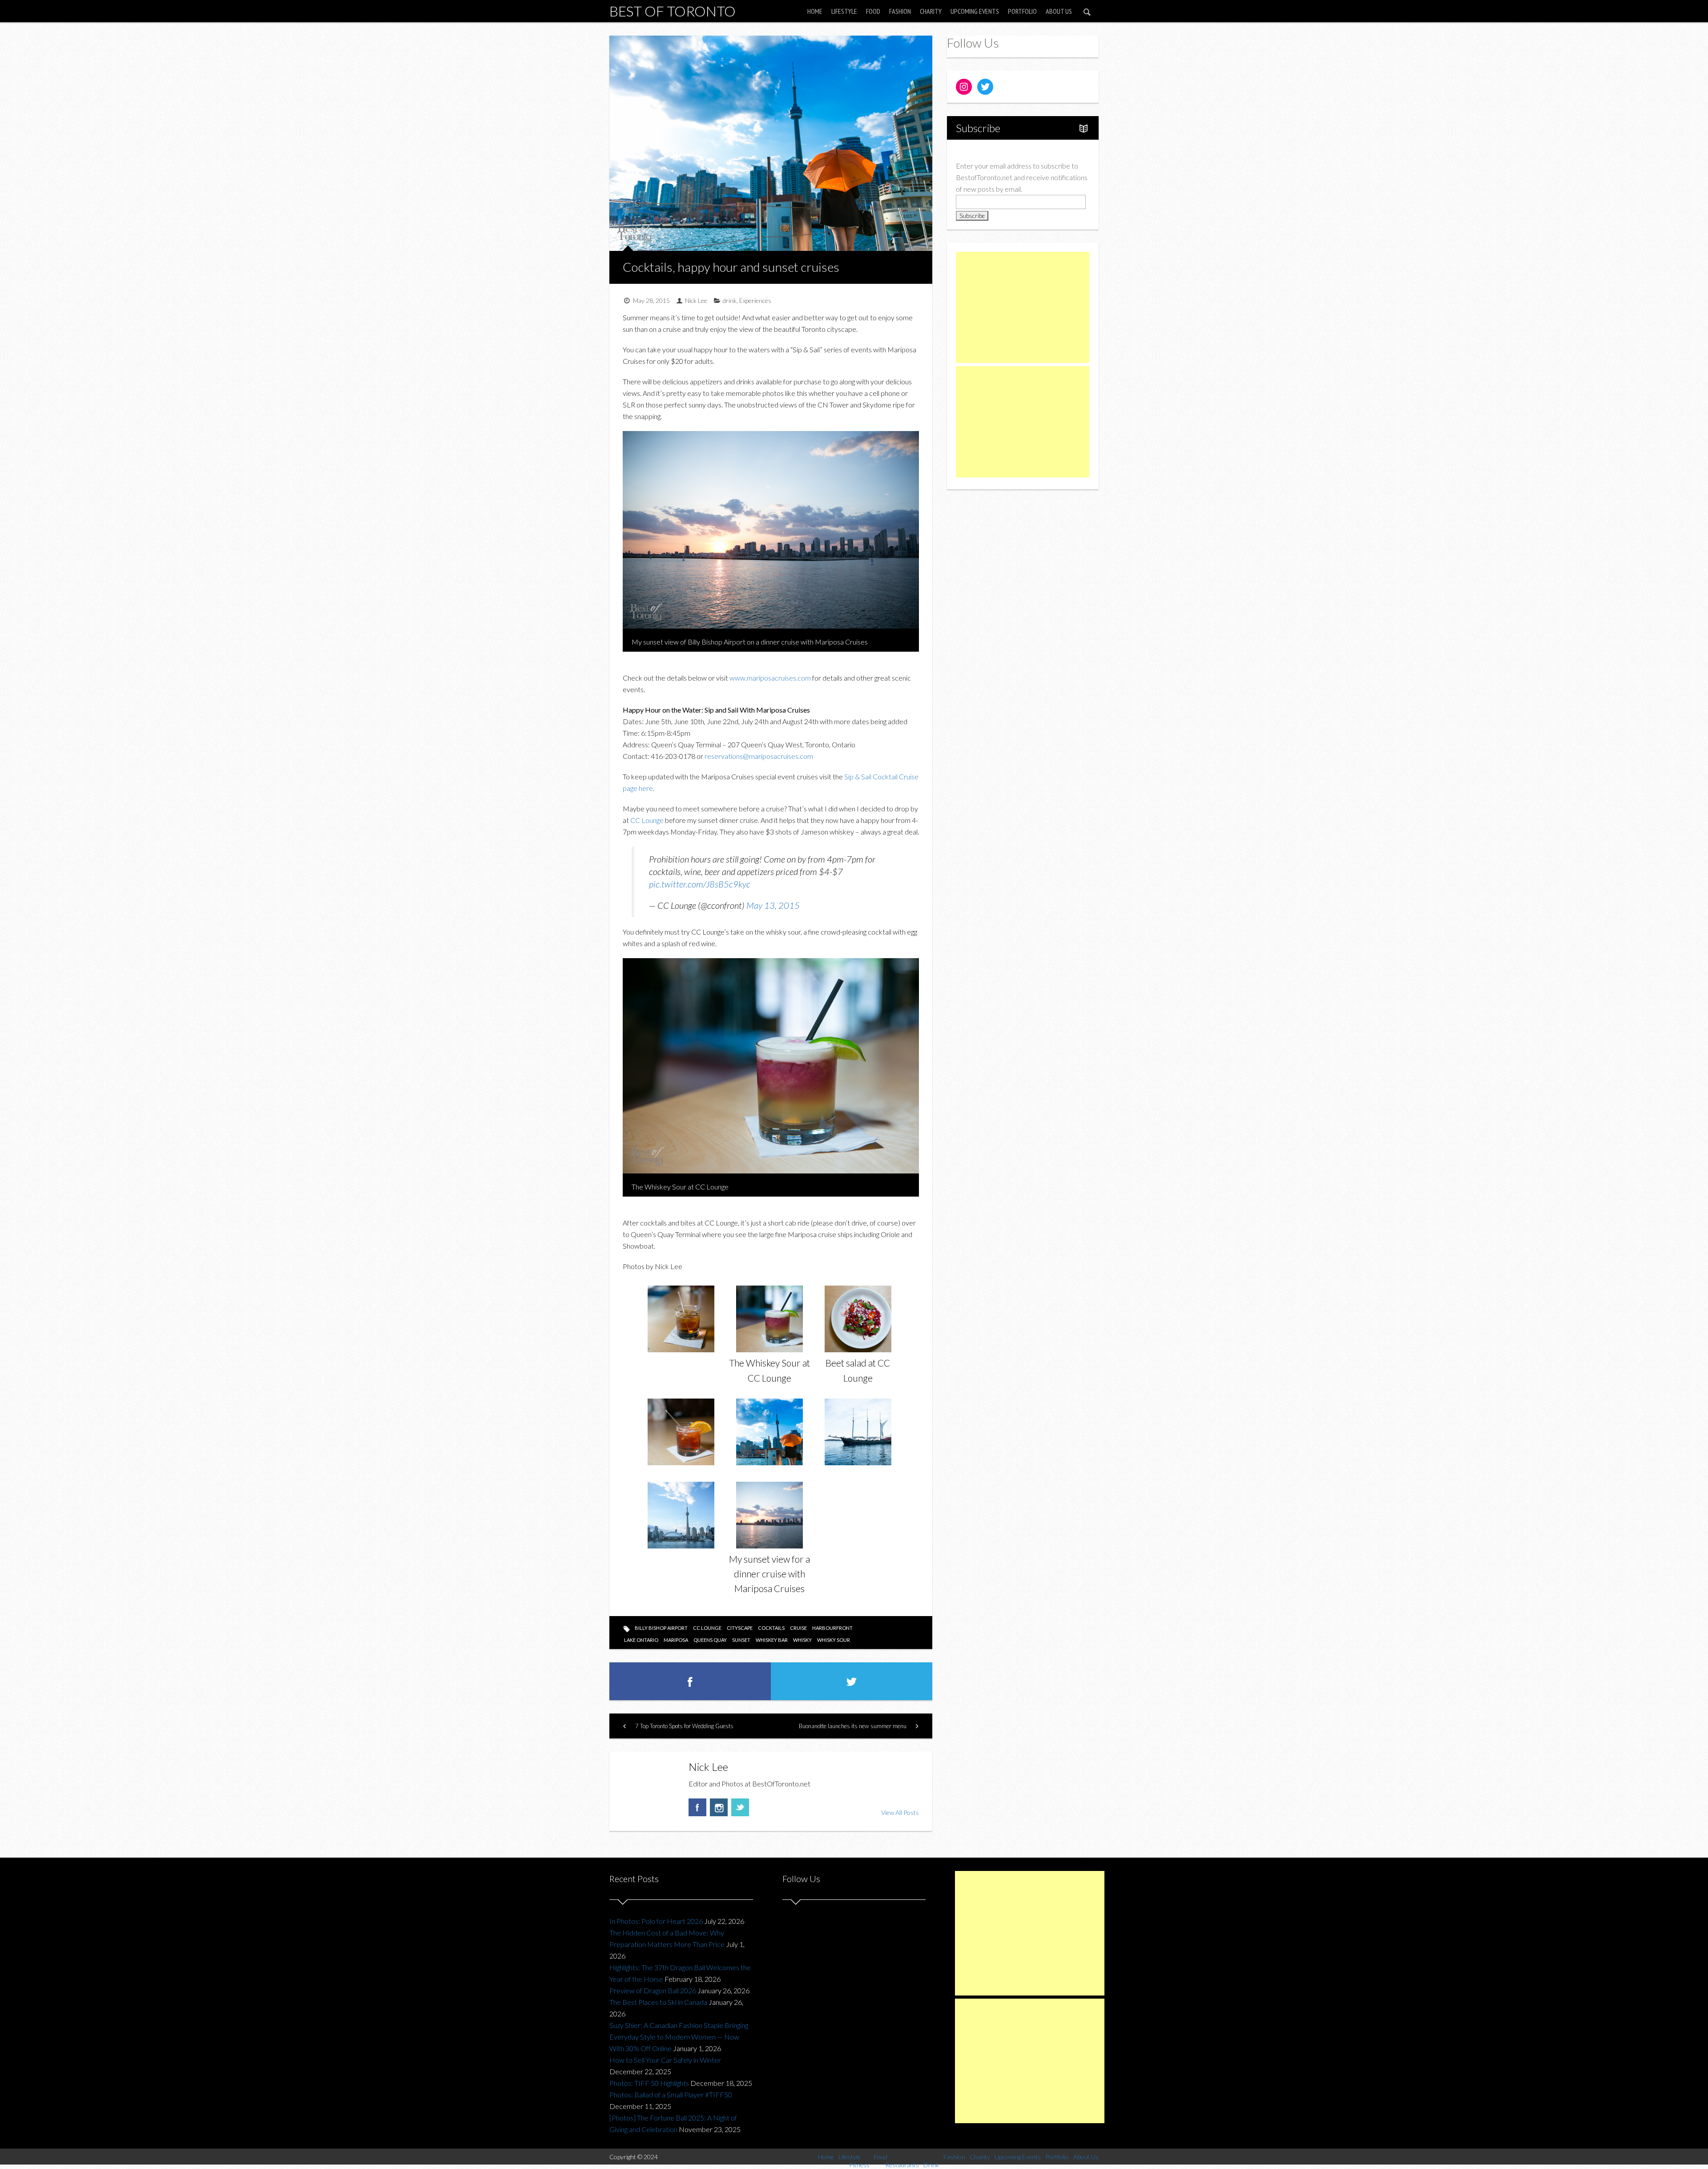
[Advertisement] (1023, 307)
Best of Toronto (673, 11)
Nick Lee (696, 300)
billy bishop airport (661, 1628)
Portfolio (1022, 11)
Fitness (860, 2165)
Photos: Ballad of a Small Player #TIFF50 (671, 2094)
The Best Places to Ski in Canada (658, 2002)
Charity (931, 11)
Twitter (740, 1807)
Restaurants (902, 2165)
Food (873, 11)
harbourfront (832, 1628)
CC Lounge (647, 820)
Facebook (697, 1807)
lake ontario (641, 1640)
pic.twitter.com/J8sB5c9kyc (700, 884)
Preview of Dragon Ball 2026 (653, 1990)
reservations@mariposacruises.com (759, 756)
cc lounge (707, 1628)
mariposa (676, 1640)
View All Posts (900, 1812)
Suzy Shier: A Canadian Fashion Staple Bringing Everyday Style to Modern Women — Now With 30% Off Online (679, 2037)
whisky (802, 1640)
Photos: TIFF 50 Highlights (649, 2083)
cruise (798, 1628)
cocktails (771, 1628)
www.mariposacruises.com (770, 678)
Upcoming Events (975, 11)
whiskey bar (772, 1640)
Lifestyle (844, 11)
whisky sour (834, 1640)
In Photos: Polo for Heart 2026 (656, 1921)
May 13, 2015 (773, 905)
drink (730, 300)
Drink (931, 2165)
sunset (741, 1640)
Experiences (755, 300)
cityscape (740, 1628)
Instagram (719, 1807)
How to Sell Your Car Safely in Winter (665, 2060)
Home (815, 11)
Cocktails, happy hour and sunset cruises (731, 267)
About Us (1059, 11)
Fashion (900, 11)
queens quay (710, 1640)
